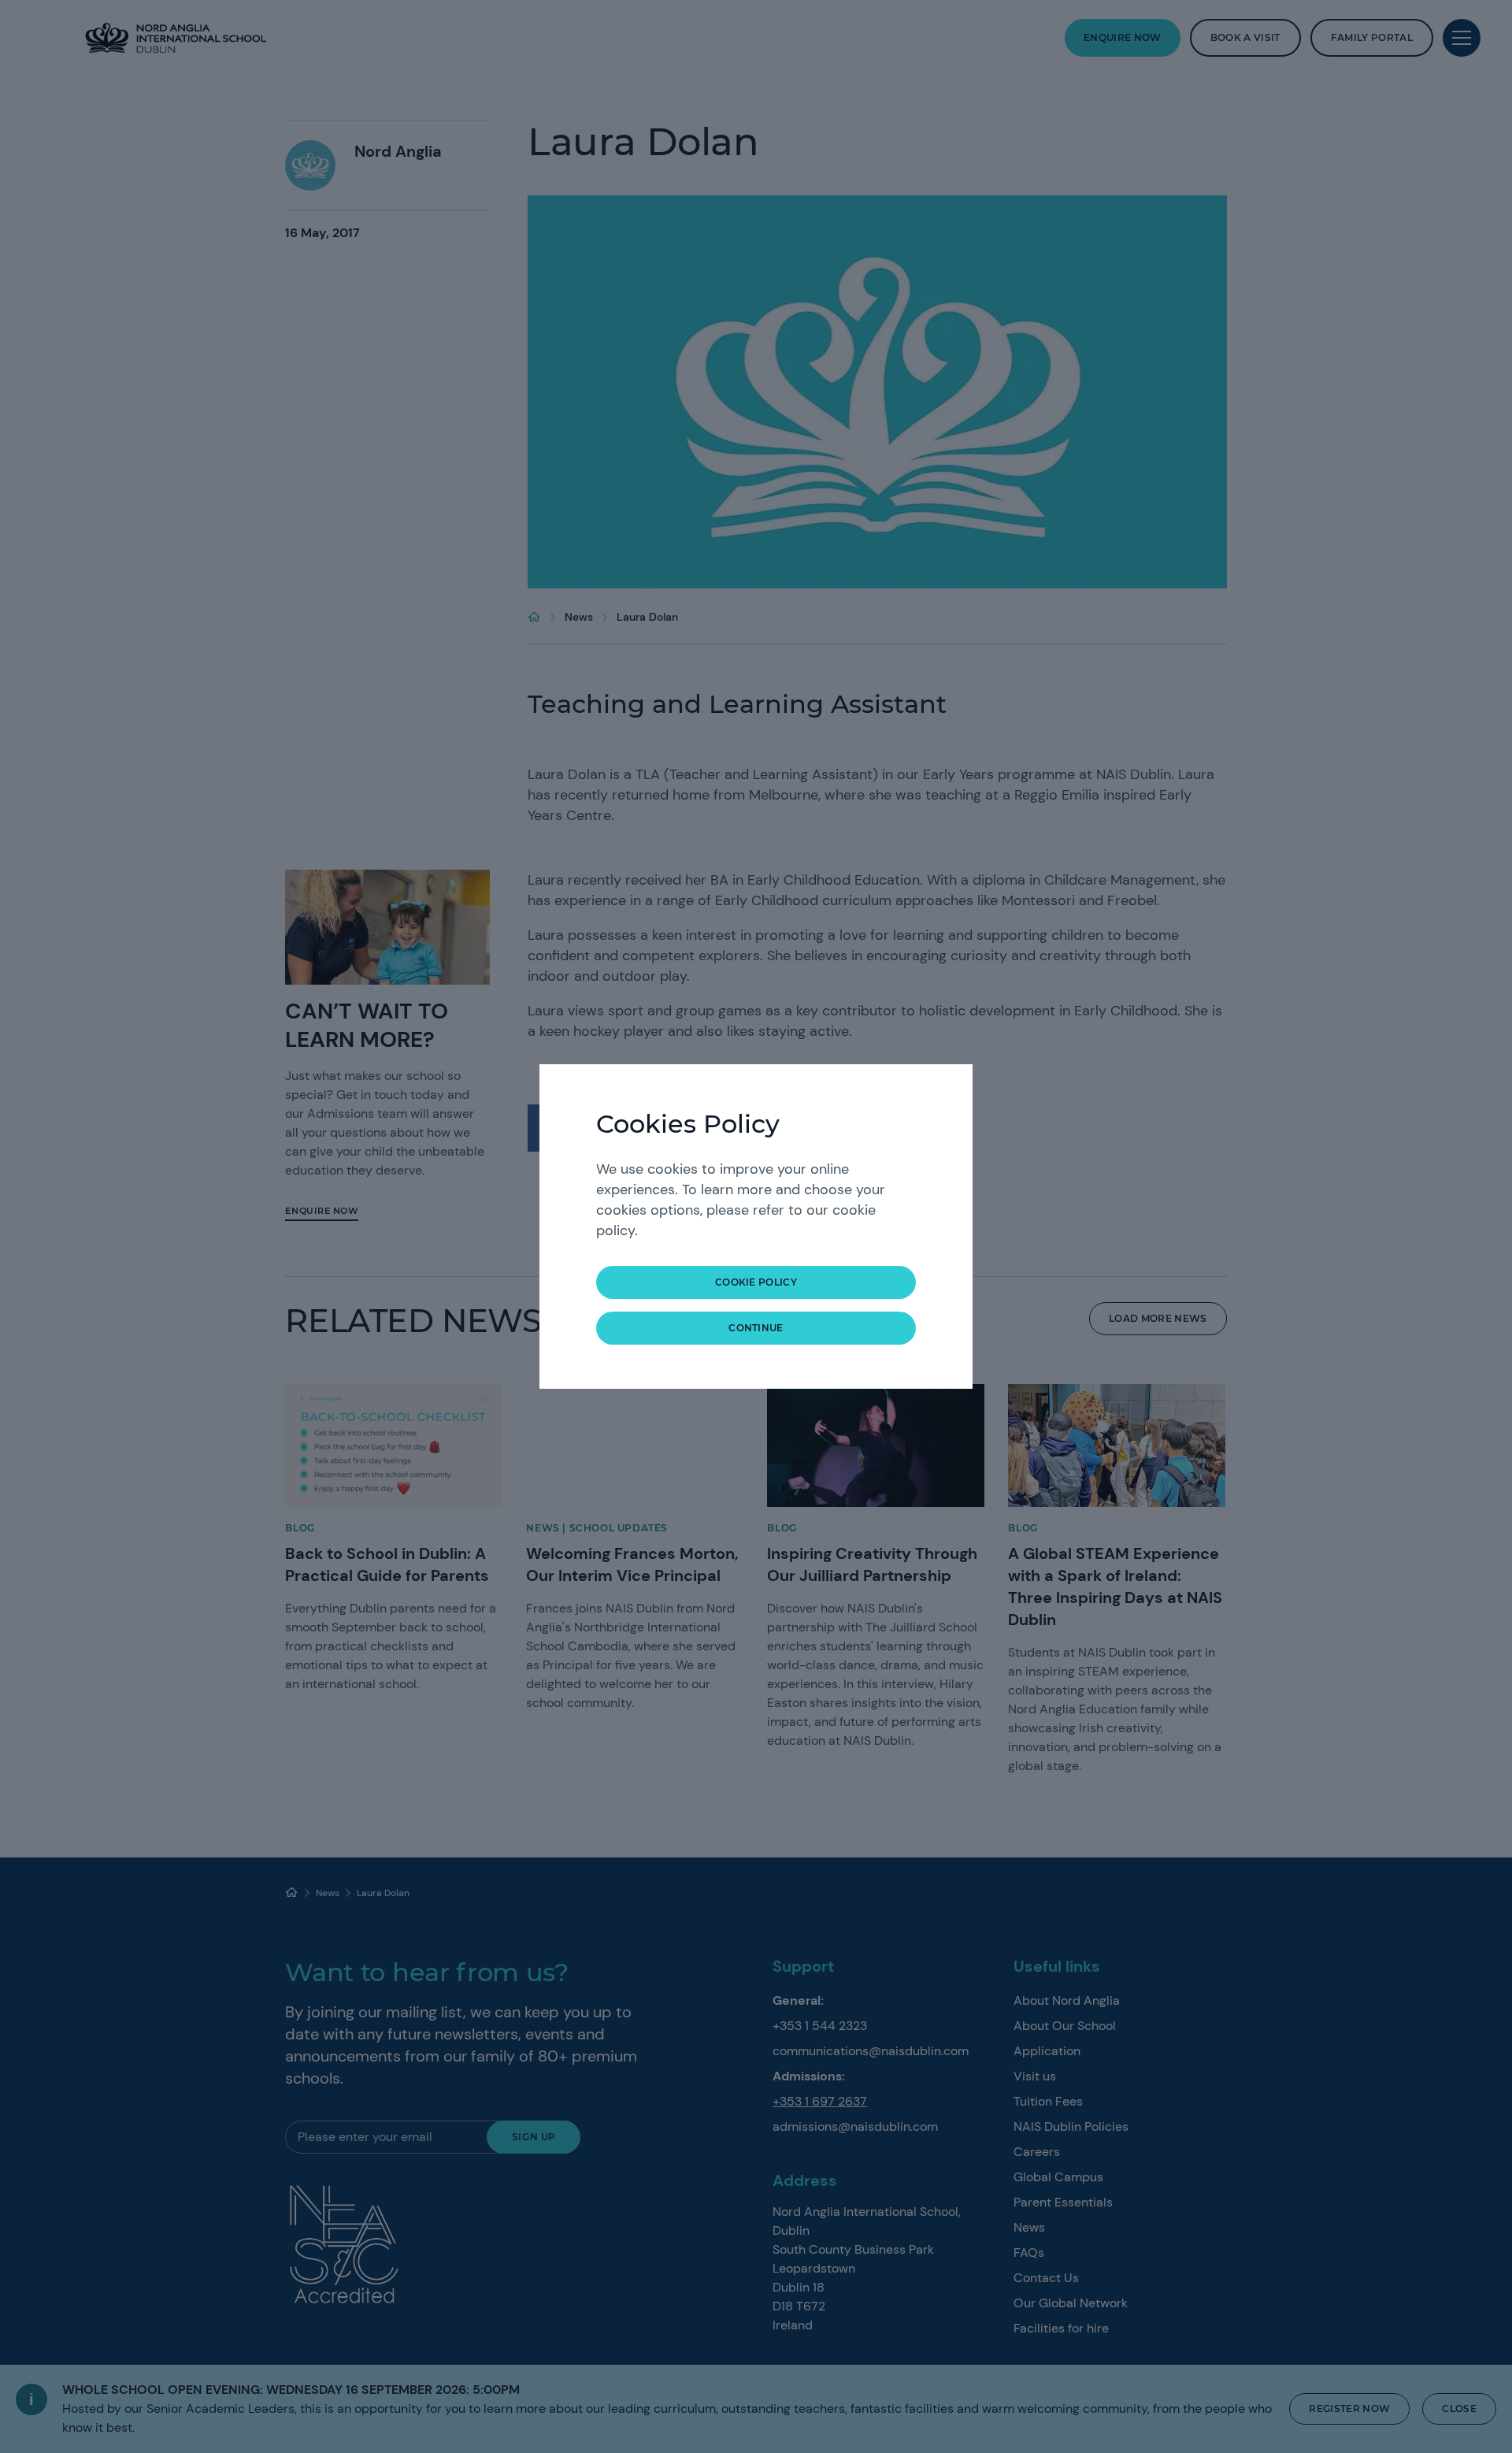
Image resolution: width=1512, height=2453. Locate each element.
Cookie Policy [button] (756, 1282)
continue (756, 1328)
